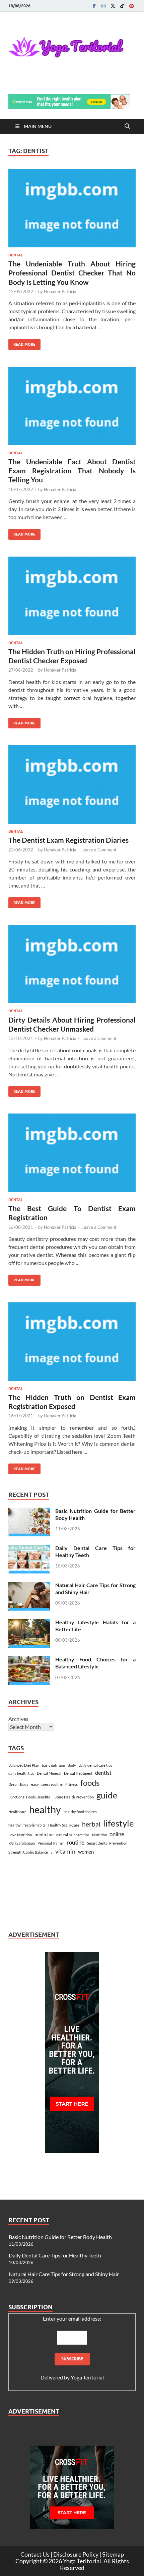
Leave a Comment (99, 850)
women (86, 1852)
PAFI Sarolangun (22, 1843)
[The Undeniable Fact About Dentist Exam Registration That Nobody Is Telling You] (72, 406)
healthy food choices (80, 1812)
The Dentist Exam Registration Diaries (68, 840)
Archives (18, 1719)
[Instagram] (103, 6)
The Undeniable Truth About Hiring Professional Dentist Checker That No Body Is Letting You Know (72, 273)
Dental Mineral (49, 1773)
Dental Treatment (78, 1773)
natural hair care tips (73, 1835)
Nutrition (99, 1835)
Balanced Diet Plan (24, 1765)
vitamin (65, 1851)
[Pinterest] (132, 6)
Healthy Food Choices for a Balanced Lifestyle (95, 1663)
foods (90, 1783)
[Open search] (127, 126)
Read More (22, 343)
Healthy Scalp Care (64, 1825)
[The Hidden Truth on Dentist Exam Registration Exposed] (72, 1342)
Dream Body (18, 1784)
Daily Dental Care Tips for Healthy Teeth (55, 2255)
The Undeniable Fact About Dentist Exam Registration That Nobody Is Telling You (72, 471)
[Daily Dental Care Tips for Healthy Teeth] (29, 1549)
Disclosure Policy (76, 2554)
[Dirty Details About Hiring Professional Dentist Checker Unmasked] (72, 964)
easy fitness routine (47, 1784)
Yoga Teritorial (87, 2377)
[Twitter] (113, 6)
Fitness (71, 1784)
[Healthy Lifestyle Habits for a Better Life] (29, 1623)
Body (72, 1765)
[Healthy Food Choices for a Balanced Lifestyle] (29, 1660)
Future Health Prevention (73, 1797)
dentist (103, 1773)
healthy (45, 1809)
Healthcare (17, 1812)
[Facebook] (94, 6)
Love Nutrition (20, 1835)
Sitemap (113, 2554)
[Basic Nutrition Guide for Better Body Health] (29, 1511)
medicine (44, 1834)
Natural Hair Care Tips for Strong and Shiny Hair (64, 2274)
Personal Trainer (51, 1843)
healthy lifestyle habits (27, 1825)
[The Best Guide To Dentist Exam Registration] (72, 1153)
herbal (91, 1824)
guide (107, 1795)
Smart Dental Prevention (107, 1843)
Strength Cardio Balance (28, 1852)
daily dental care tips (95, 1765)
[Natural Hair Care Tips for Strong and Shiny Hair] (29, 1586)
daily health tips (21, 1773)
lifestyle (119, 1823)
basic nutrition (53, 1765)
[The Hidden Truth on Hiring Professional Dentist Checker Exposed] (72, 596)
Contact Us (35, 2554)
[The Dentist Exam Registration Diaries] (72, 784)
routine (76, 1843)
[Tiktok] (122, 6)
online (117, 1834)
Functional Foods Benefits (29, 1797)
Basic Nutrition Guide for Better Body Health (60, 2237)
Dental (16, 255)
